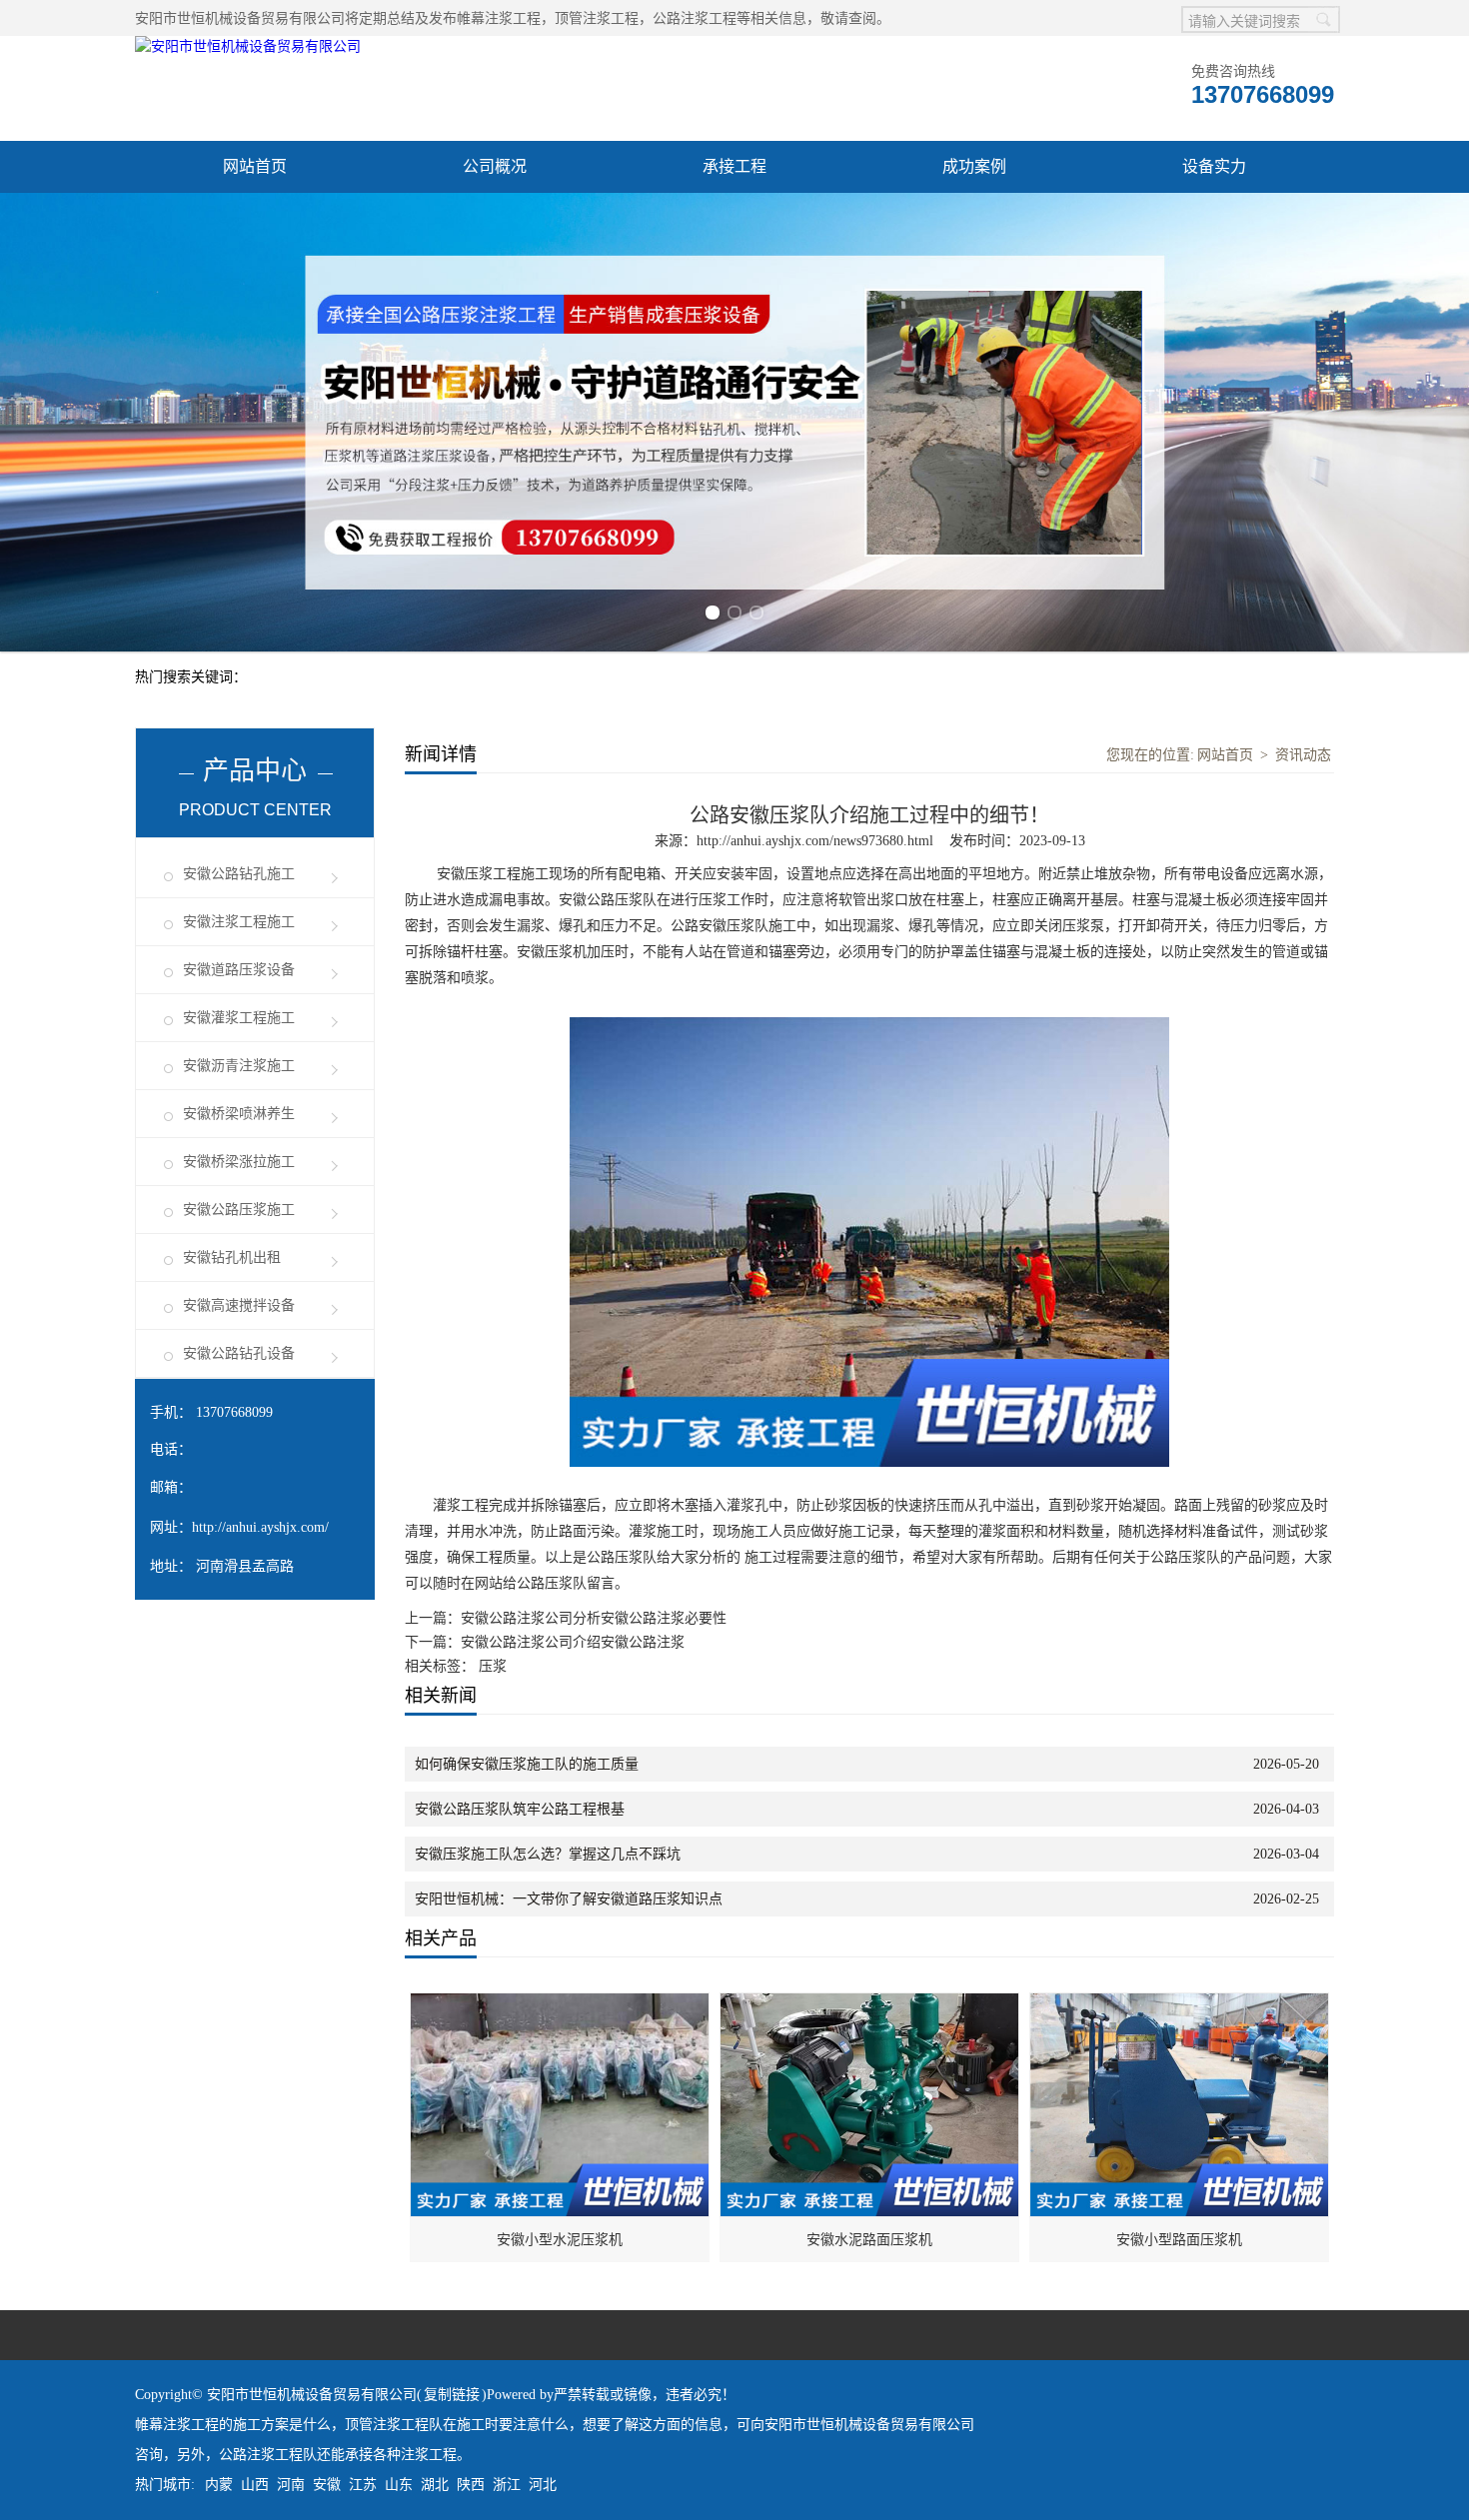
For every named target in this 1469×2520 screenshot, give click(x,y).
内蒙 (219, 2485)
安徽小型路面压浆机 (1179, 2240)
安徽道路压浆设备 (239, 970)
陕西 (471, 2485)
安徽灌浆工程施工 (239, 1018)
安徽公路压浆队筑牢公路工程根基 (520, 1809)
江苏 (363, 2485)
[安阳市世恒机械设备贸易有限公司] (248, 46)
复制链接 (452, 2395)
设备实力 (1214, 166)
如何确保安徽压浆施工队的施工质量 (527, 1764)
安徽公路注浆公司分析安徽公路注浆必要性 (594, 1618)
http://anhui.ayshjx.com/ (260, 1527)
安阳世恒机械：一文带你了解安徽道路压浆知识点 (569, 1899)
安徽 (327, 2485)
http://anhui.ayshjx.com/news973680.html (815, 841)
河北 (543, 2485)
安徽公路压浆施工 (239, 1210)
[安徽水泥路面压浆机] (870, 2004)
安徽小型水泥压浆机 (560, 2240)
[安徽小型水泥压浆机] (561, 2004)
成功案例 (974, 166)
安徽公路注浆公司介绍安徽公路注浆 (573, 1642)
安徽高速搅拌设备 (239, 1305)
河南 (291, 2485)
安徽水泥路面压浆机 (869, 2240)
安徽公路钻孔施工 (239, 874)
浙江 (507, 2485)
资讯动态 (1303, 755)
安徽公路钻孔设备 (239, 1353)
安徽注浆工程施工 (239, 922)
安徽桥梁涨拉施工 (239, 1162)
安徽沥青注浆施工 (239, 1066)
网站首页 (255, 166)
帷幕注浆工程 (499, 18)
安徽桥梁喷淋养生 (239, 1114)
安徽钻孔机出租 (232, 1258)
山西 (255, 2485)
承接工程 (734, 166)
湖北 (435, 2485)
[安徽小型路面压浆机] (1180, 2004)
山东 (399, 2485)
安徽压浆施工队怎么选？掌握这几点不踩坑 (548, 1854)
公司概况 (495, 166)
